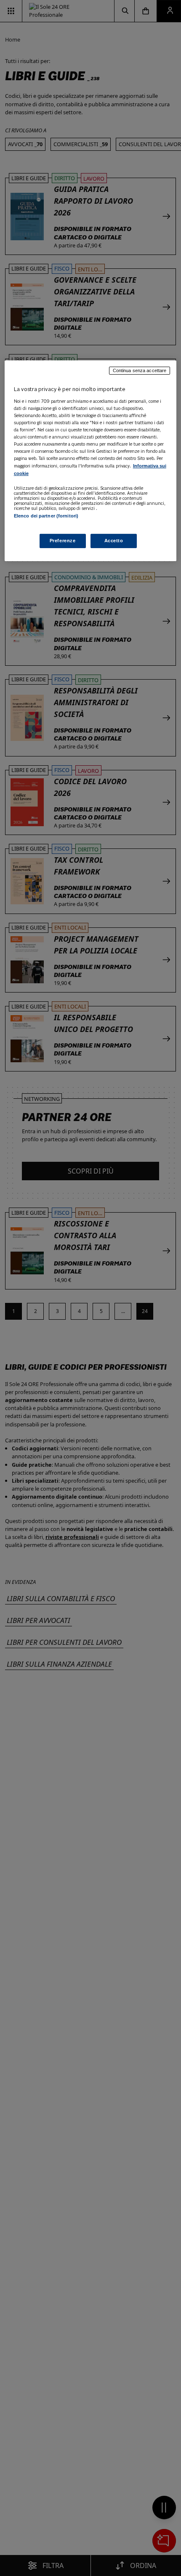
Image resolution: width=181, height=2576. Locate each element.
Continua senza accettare (140, 370)
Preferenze (63, 541)
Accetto (114, 541)
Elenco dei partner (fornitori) (46, 516)
